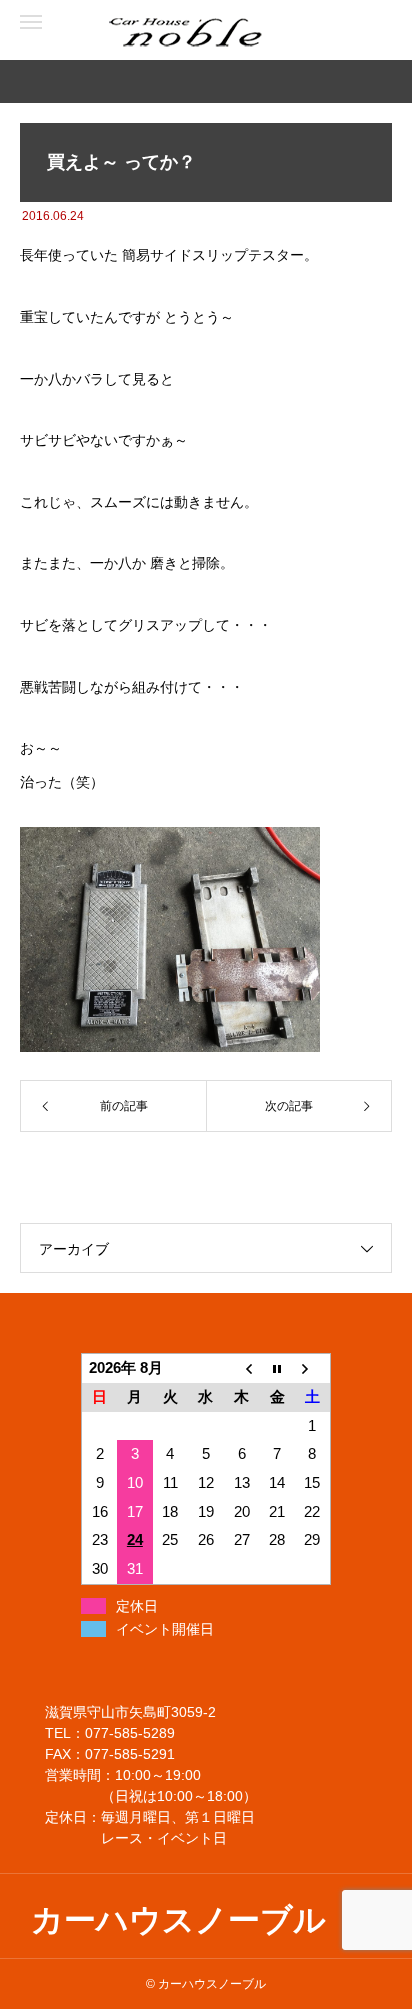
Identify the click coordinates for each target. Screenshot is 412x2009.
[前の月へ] (242, 1368)
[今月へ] (277, 1368)
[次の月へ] (313, 1368)
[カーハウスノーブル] (100, 30)
